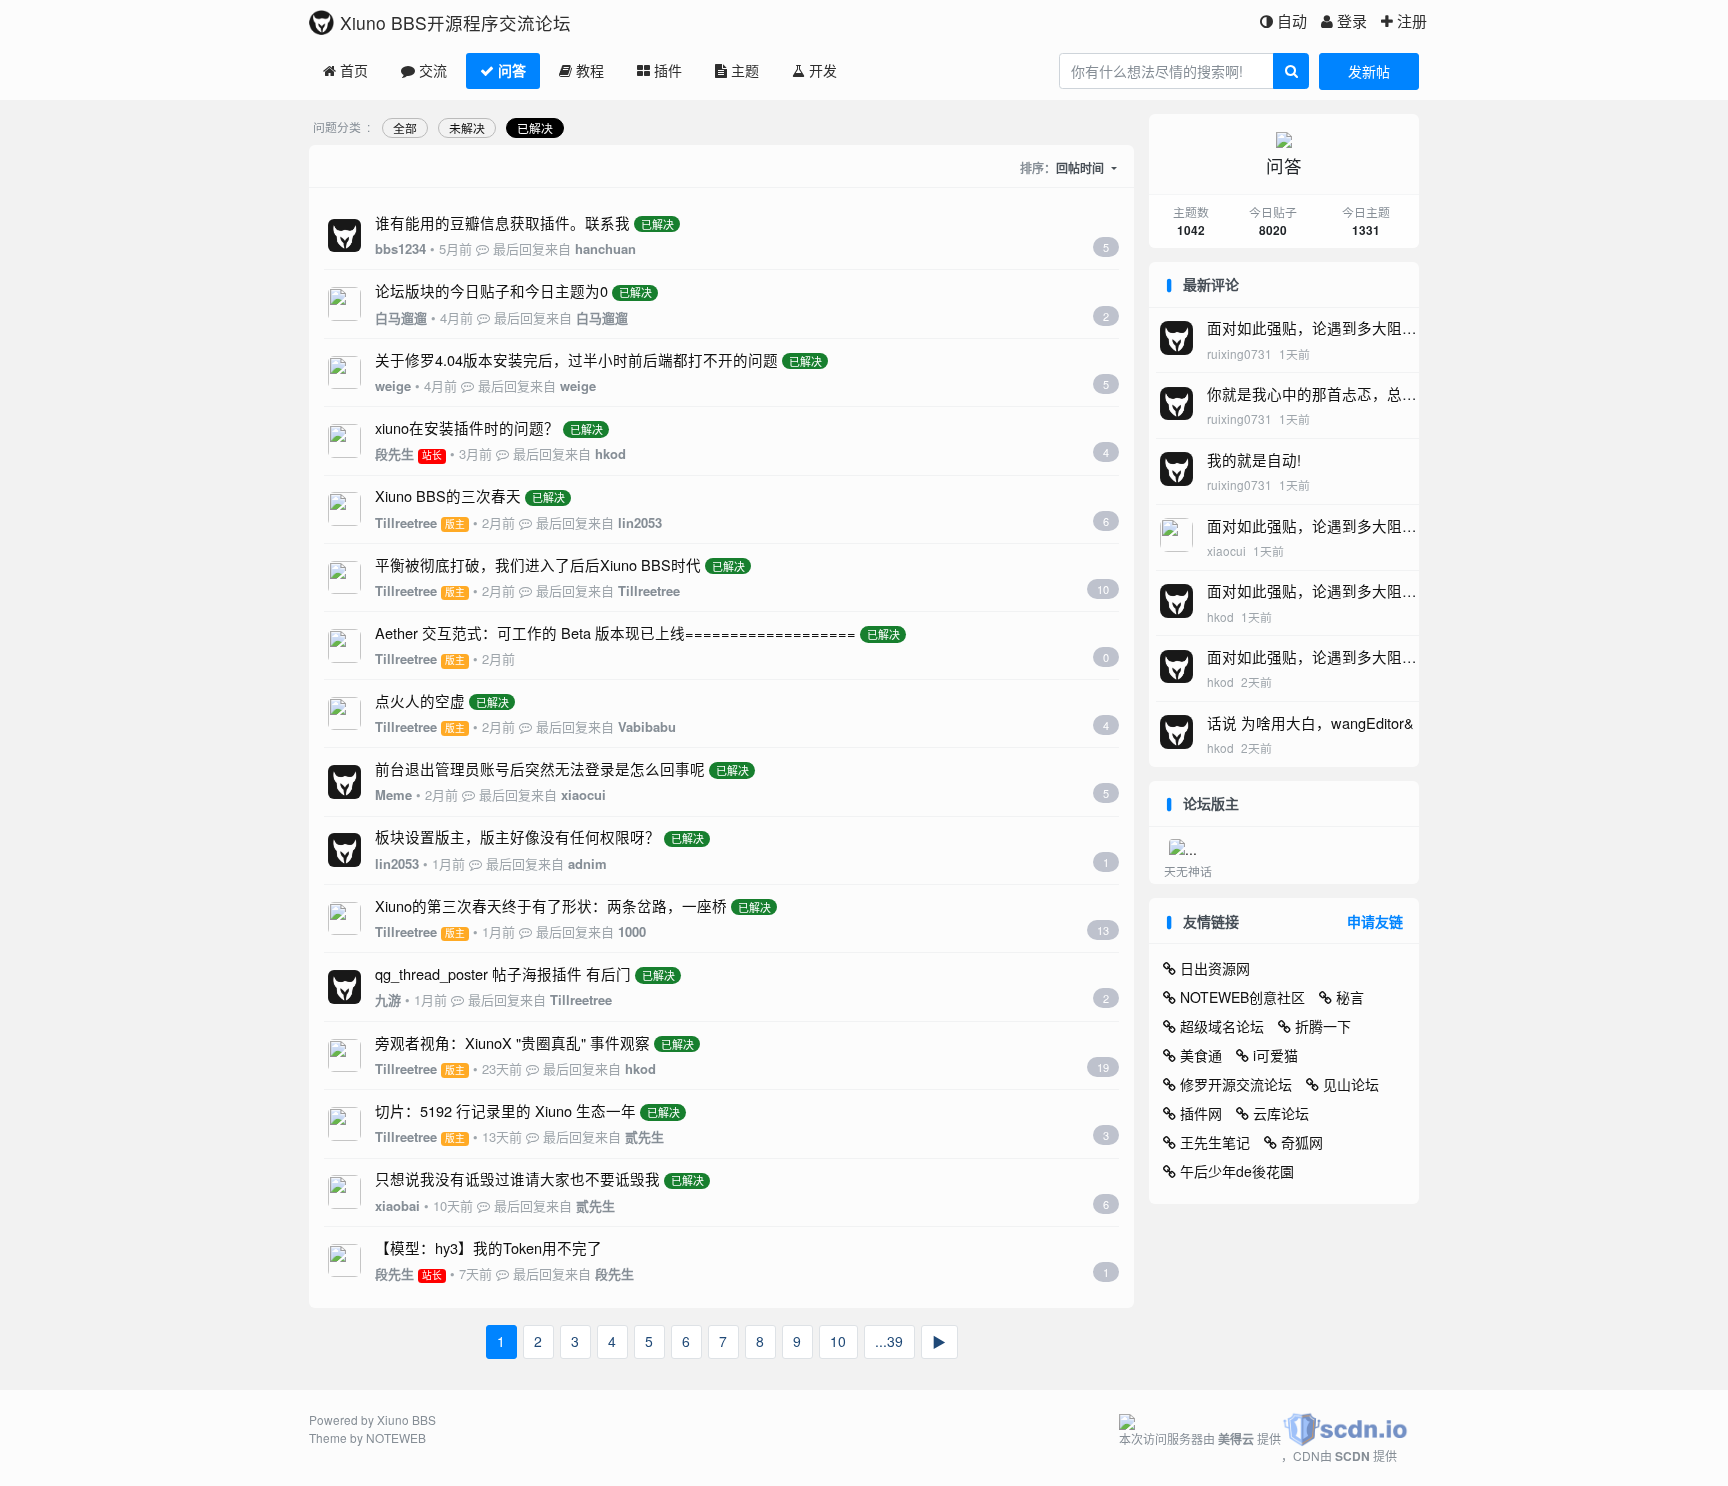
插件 (668, 70)
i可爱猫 (1275, 1055)
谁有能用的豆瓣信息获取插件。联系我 (502, 222)
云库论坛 (1281, 1113)
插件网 (1201, 1113)
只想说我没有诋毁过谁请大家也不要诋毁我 (517, 1178)
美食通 (1201, 1055)
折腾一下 (1323, 1026)
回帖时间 (1081, 168)
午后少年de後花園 (1237, 1171)
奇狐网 (1302, 1142)
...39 (889, 1341)
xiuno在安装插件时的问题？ (467, 427)
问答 (512, 70)
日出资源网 (1215, 968)
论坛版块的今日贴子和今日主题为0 (491, 290)
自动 (1292, 20)
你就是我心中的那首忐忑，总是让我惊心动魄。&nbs (1312, 404)
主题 (745, 70)
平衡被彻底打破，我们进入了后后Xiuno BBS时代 (538, 564)
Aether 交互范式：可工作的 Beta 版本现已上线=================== (615, 632)
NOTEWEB (396, 1437)
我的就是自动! (1254, 459)
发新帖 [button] (1369, 71)
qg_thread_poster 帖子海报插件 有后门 (503, 973)
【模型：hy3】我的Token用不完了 (488, 1247)
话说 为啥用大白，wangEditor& (1310, 722)
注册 (1412, 20)
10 (838, 1341)
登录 (1352, 20)
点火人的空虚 (420, 700)
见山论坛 (1351, 1084)
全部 (405, 127)
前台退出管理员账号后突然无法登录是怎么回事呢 (540, 768)
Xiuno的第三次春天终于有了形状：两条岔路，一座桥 (551, 905)
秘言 (1350, 997)
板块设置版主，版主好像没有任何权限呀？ (517, 836)
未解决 (467, 127)
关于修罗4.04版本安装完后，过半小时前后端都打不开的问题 (576, 359)
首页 (354, 70)
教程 (590, 70)
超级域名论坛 (1222, 1026)
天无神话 (1188, 870)
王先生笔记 (1215, 1142)
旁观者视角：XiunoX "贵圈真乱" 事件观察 (512, 1042)
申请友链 (1375, 921)
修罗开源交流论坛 (1236, 1084)
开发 (823, 70)
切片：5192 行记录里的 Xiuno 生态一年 (505, 1110)
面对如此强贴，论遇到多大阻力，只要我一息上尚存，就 (1304, 338)
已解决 (535, 127)
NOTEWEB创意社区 (1242, 997)
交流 (433, 70)
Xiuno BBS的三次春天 (448, 495)
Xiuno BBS (406, 1419)
